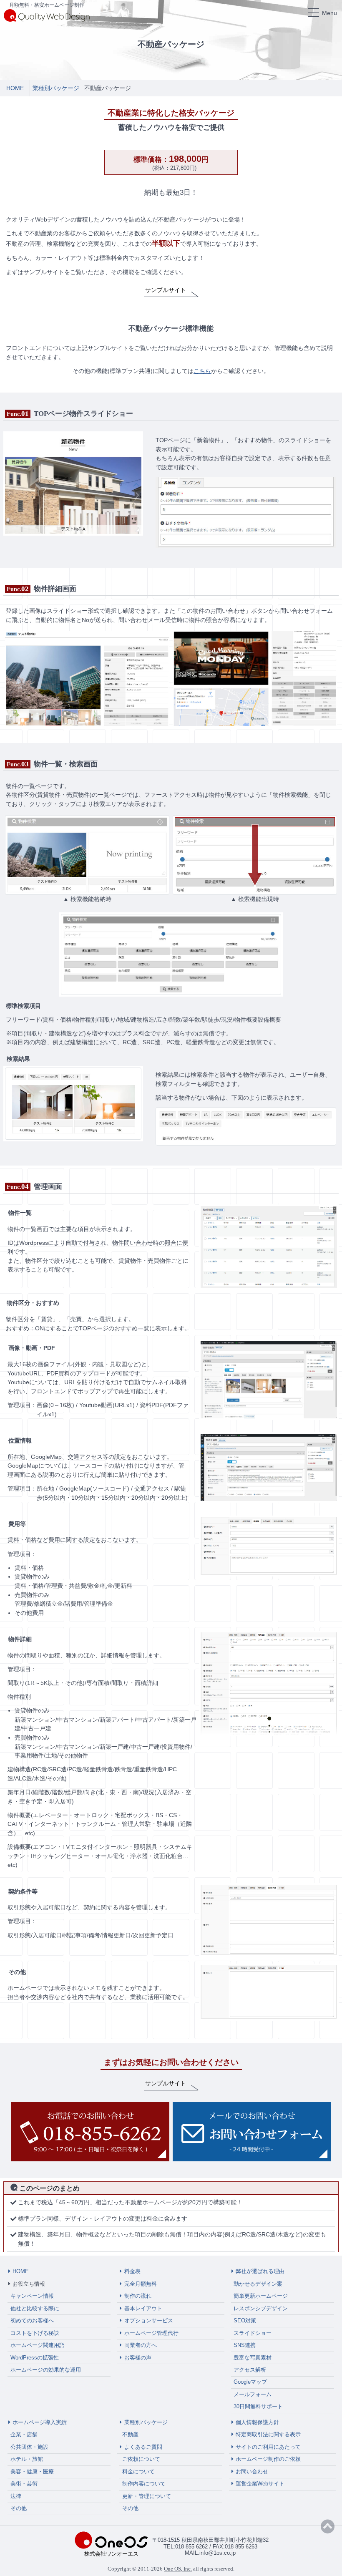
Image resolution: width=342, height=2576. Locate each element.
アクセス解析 (250, 2370)
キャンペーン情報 (32, 2296)
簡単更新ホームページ (261, 2296)
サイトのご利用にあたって (268, 2447)
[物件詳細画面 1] (87, 678)
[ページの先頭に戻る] (328, 2527)
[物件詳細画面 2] (255, 678)
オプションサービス (149, 2320)
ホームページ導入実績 (40, 2422)
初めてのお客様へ (32, 2320)
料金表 (132, 2271)
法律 (16, 2496)
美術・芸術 (24, 2484)
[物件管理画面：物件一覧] (269, 1246)
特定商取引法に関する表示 (268, 2434)
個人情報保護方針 (257, 2422)
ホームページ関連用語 (38, 2345)
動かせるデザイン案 (258, 2284)
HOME (21, 2271)
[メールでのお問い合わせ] (252, 2132)
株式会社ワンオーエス (111, 2554)
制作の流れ (138, 2296)
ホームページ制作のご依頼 (268, 2459)
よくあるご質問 (143, 2447)
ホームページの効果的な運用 (46, 2370)
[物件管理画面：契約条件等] (269, 1919)
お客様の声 (138, 2358)
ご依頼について (141, 2459)
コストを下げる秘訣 (35, 2333)
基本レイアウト (143, 2308)
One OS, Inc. (178, 2569)
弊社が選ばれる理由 (260, 2271)
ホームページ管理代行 (151, 2333)
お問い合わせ (252, 2471)
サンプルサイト (166, 290)
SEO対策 (245, 2320)
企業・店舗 (24, 2434)
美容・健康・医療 (32, 2471)
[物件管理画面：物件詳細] (269, 1683)
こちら (202, 371)
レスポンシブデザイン (261, 2308)
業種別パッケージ (146, 2422)
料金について (138, 2471)
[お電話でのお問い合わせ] (90, 2132)
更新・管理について (147, 2496)
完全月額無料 (141, 2284)
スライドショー (253, 2333)
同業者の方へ (141, 2345)
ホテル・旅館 (27, 2459)
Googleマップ (250, 2382)
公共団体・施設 (29, 2447)
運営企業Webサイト (260, 2484)
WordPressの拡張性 (35, 2358)
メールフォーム (253, 2394)
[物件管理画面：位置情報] (269, 1467)
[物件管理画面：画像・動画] (269, 1379)
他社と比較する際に (35, 2308)
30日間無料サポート (258, 2406)
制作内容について (144, 2484)
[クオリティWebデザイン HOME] (47, 15)
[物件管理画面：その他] (269, 1992)
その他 (19, 2508)
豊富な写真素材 (253, 2358)
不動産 (130, 2434)
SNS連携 (245, 2345)
